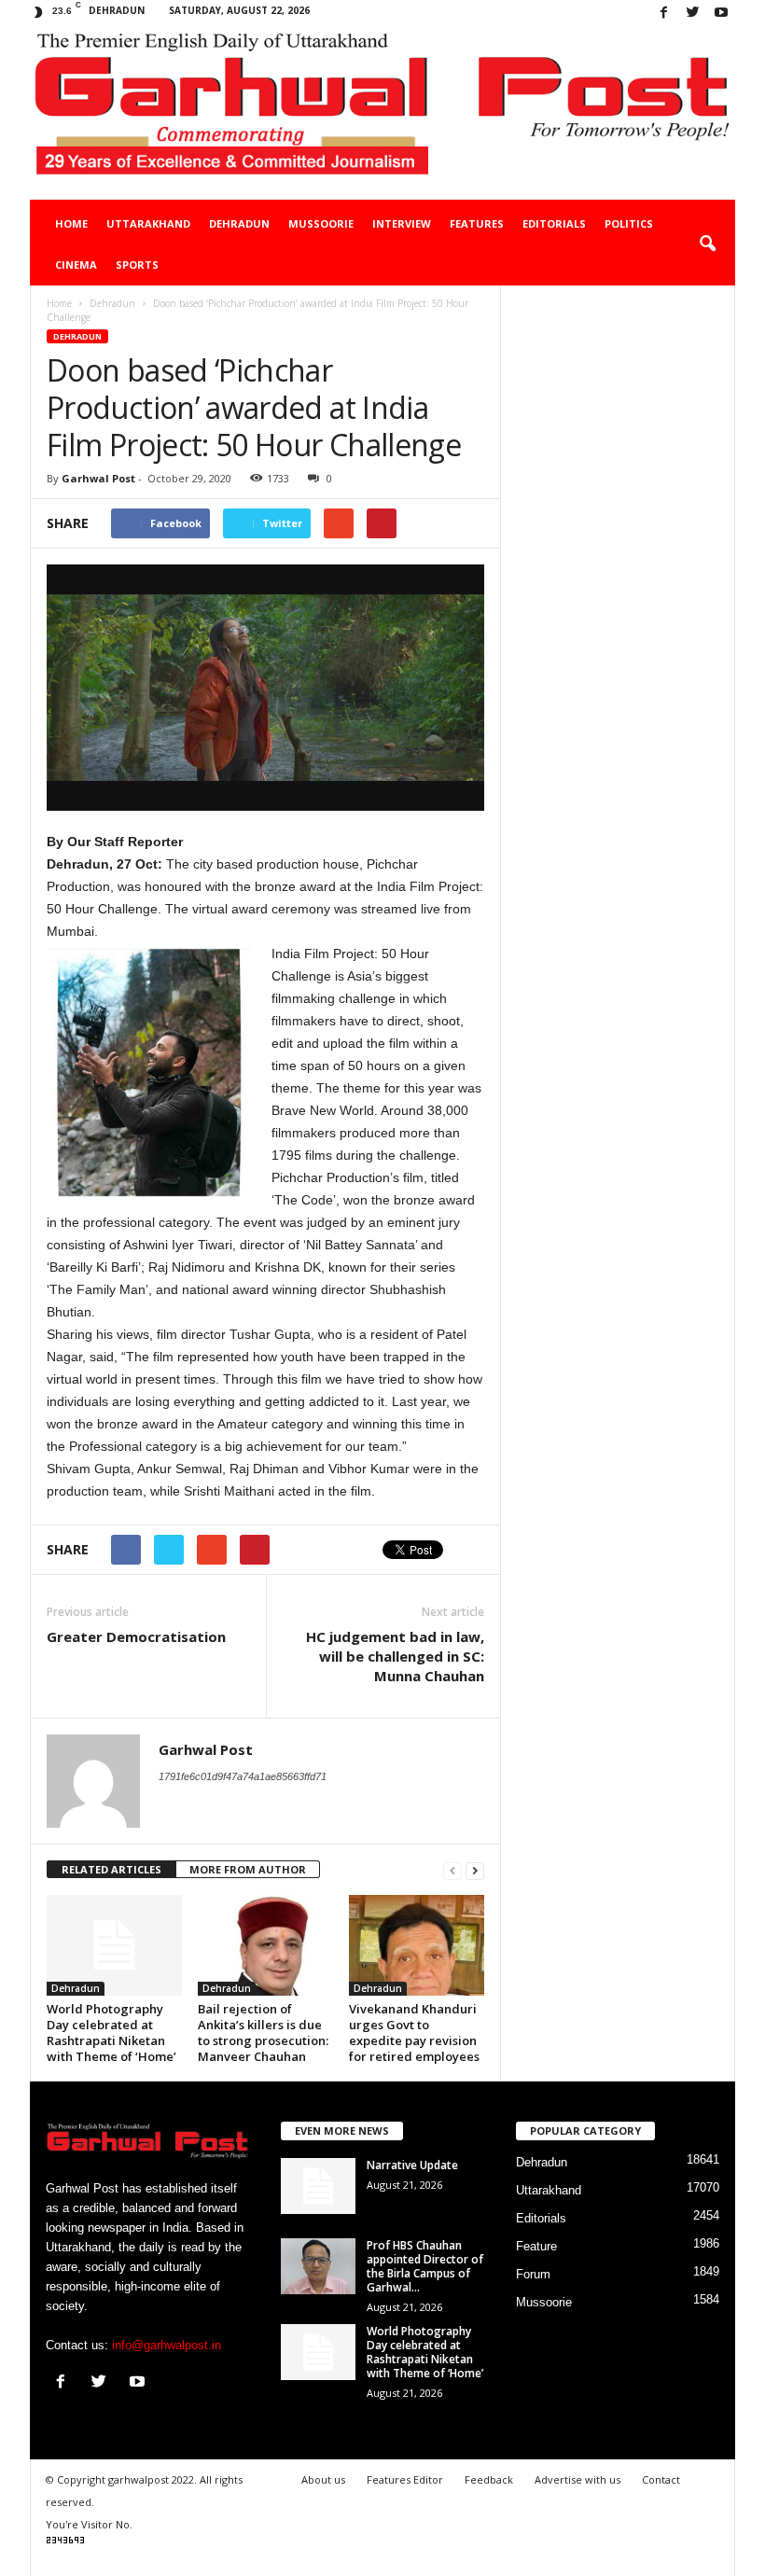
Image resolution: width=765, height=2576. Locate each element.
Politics (629, 223)
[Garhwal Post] (382, 113)
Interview (402, 223)
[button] (707, 244)
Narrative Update (412, 2165)
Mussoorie (321, 223)
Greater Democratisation (136, 1636)
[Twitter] (692, 14)
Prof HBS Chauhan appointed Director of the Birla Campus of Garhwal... (425, 2266)
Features (477, 223)
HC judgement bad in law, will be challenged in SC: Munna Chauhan (395, 1656)
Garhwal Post (98, 478)
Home (71, 223)
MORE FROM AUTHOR (248, 1869)
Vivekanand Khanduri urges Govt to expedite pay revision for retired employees (414, 2033)
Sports (137, 265)
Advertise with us (577, 2479)
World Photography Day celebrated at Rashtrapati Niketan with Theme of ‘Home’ (111, 2033)
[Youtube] (721, 14)
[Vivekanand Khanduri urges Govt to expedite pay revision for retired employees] (417, 1945)
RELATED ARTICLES (111, 1869)
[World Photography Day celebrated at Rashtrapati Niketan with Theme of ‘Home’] (114, 1945)
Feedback (489, 2479)
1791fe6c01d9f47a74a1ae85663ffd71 (243, 1776)
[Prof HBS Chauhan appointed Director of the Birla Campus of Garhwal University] (318, 2266)
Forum (533, 2274)
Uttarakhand (148, 223)
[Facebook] (663, 14)
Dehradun (239, 223)
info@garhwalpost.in (167, 2345)
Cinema (76, 265)
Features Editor (405, 2479)
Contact (661, 2479)
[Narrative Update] (318, 2186)
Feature (536, 2246)
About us (323, 2479)
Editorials (554, 223)
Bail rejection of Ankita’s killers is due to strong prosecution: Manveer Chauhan (263, 2033)
